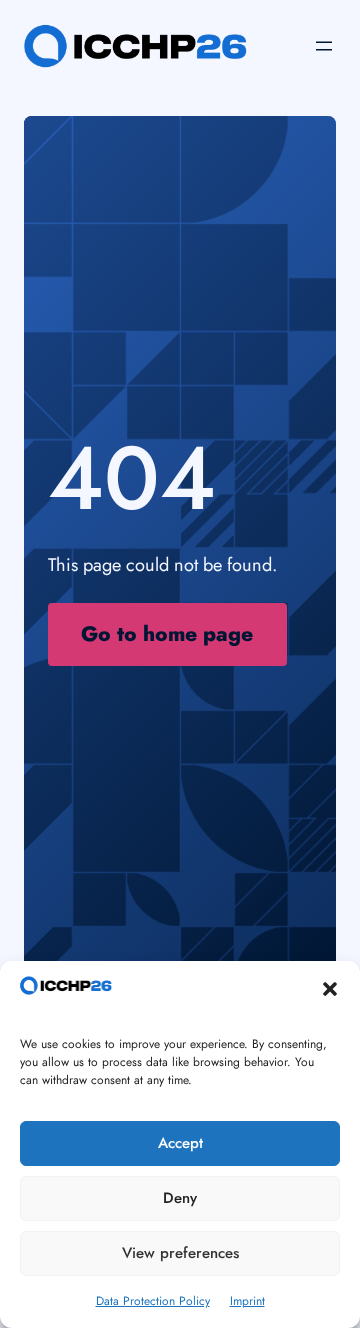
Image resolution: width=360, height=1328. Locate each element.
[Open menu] (324, 46)
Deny (180, 1198)
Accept (180, 1143)
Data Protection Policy (153, 1301)
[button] (330, 989)
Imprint (247, 1301)
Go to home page (167, 634)
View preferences (180, 1253)
